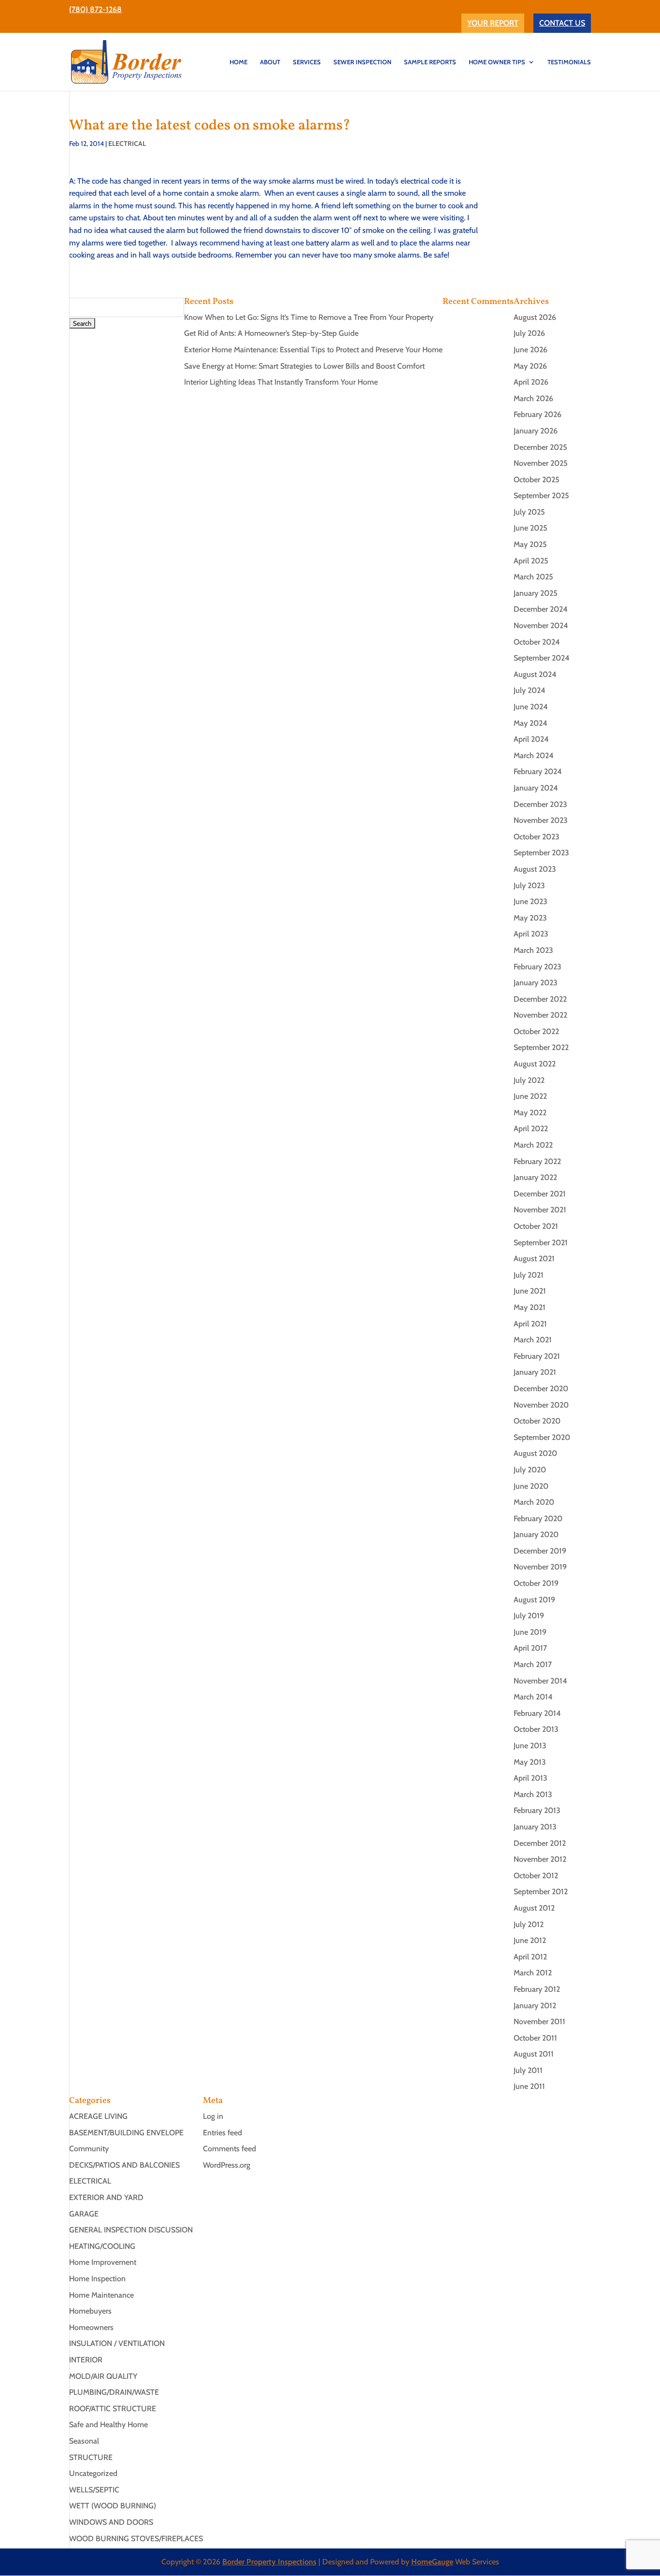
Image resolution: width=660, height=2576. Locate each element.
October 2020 (537, 1421)
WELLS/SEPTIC (94, 2490)
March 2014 (533, 1697)
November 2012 (540, 1859)
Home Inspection (97, 2279)
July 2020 (530, 1470)
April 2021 (530, 1324)
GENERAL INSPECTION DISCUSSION (131, 2230)
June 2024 (531, 707)
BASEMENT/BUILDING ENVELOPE (126, 2133)
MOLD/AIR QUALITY (103, 2376)
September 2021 (541, 1243)
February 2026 (538, 414)
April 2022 (531, 1129)
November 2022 (540, 1015)
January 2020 (536, 1534)
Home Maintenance (101, 2295)
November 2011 (539, 2022)
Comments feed (230, 2149)
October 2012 (536, 1876)
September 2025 (541, 496)
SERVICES (307, 62)
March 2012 (533, 1973)
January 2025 (536, 593)
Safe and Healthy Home (108, 2425)
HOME (238, 62)
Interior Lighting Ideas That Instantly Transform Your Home (281, 382)
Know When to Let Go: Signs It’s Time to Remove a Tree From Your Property (309, 317)
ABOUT (270, 62)
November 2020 (541, 1405)
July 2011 (528, 2070)
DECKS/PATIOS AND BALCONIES (124, 2165)
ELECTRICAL (127, 144)
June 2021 (530, 1291)
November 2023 (541, 820)
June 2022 (530, 1096)
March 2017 (533, 1664)
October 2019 (536, 1583)
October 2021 (536, 1226)
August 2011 (534, 2054)
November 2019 (540, 1567)
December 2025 (540, 447)
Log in (213, 2116)
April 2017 (530, 1648)
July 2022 (529, 1080)
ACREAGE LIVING (98, 2116)
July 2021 (529, 1275)
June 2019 (530, 1632)
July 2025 (529, 512)
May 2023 (530, 918)
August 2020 (535, 1453)
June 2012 (530, 1940)
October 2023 (537, 837)
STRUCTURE (91, 2457)
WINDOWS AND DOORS (111, 2522)
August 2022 (535, 1064)
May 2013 (530, 1762)
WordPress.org (227, 2165)
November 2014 (540, 1681)
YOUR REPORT (493, 23)
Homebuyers (90, 2311)
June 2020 (531, 1486)
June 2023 (531, 901)
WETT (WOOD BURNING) (113, 2506)
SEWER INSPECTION (362, 62)
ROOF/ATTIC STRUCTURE (113, 2409)
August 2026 (535, 317)
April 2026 (531, 382)
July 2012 (529, 1924)
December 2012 (540, 1843)
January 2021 (535, 1372)
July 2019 (529, 1616)
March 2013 (533, 1794)
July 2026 (529, 333)
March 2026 (533, 398)
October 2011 (535, 2038)
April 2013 (531, 1778)
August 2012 (534, 1908)
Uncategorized (93, 2473)
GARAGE (84, 2214)
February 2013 (537, 1810)
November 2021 (540, 1210)
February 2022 (537, 1161)
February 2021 (537, 1356)
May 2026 (530, 366)
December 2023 (540, 804)
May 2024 (531, 723)
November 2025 (541, 463)
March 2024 (534, 756)
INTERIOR (86, 2360)
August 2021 (534, 1259)
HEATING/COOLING (102, 2246)
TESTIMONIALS (569, 62)
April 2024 (531, 739)
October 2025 (537, 480)
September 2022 (541, 1047)
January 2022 (535, 1177)
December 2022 (540, 999)
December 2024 (541, 609)
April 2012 (530, 1957)
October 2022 (536, 1031)
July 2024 (530, 690)
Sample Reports (430, 62)
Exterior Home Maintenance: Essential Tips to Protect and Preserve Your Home (313, 350)
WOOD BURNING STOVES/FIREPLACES (136, 2539)
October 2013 (536, 1729)
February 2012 (537, 1989)
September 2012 (541, 1892)
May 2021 (530, 1307)
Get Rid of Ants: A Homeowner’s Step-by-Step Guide (271, 333)
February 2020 (538, 1518)
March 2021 (533, 1340)
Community (89, 2149)
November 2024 (541, 626)
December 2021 (540, 1194)
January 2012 (535, 2006)
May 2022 (530, 1113)
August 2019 (534, 1600)
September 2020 (542, 1437)
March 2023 (533, 950)
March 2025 (533, 577)
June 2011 (529, 2086)
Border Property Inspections (269, 2562)
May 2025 (530, 544)
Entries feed (222, 2133)
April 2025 (531, 561)
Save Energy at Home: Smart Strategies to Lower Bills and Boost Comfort (304, 366)
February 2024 (538, 771)
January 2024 (536, 788)
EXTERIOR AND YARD (106, 2197)
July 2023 (529, 885)
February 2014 (537, 1713)
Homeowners (91, 2327)
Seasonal (84, 2441)
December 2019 (540, 1551)
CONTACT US (562, 23)
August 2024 (535, 674)
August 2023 (535, 869)
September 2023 (541, 853)
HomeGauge (432, 2562)
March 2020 (534, 1502)
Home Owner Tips (497, 62)
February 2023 (538, 967)
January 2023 (536, 983)
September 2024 (542, 658)
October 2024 (537, 642)
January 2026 (536, 431)
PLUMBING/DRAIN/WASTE (114, 2392)
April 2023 (531, 934)
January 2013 (535, 1827)
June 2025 (531, 528)
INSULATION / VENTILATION (117, 2343)
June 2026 (531, 350)
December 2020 (541, 1389)
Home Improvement (103, 2262)
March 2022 (533, 1145)
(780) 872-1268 (95, 9)
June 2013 (530, 1746)
